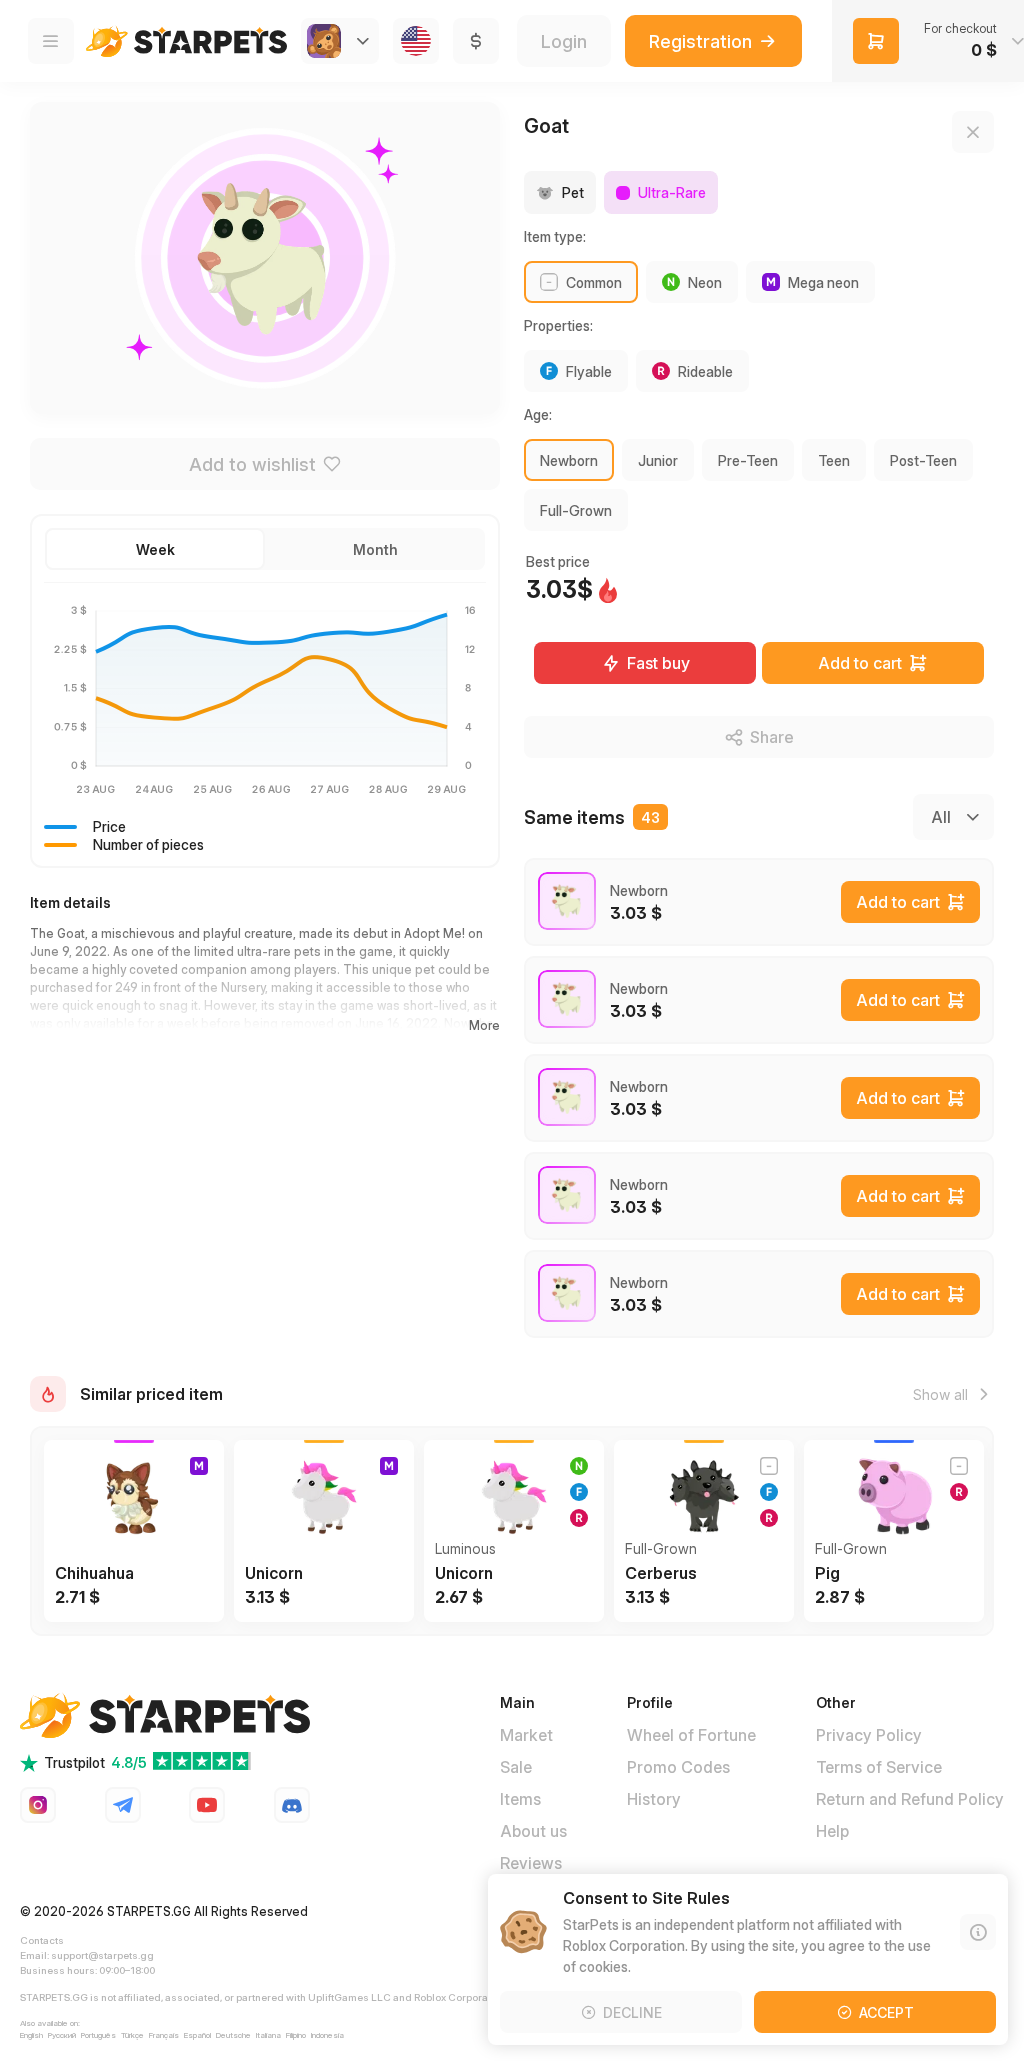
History (654, 1799)
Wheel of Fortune (691, 1735)
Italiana (268, 2035)
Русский (62, 2035)
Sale (516, 1767)
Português (98, 2035)
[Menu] (51, 41)
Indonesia (327, 2035)
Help (832, 1831)
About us (533, 1831)
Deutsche (233, 2035)
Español (197, 2035)
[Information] (978, 1932)
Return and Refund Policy (910, 1799)
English (31, 2035)
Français (164, 2035)
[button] (155, 549)
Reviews (531, 1863)
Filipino (296, 2035)
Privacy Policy (869, 1735)
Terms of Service (879, 1767)
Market (526, 1735)
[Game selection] (340, 41)
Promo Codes (678, 1767)
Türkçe (132, 2035)
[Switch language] (416, 41)
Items (520, 1799)
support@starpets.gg (102, 1955)
